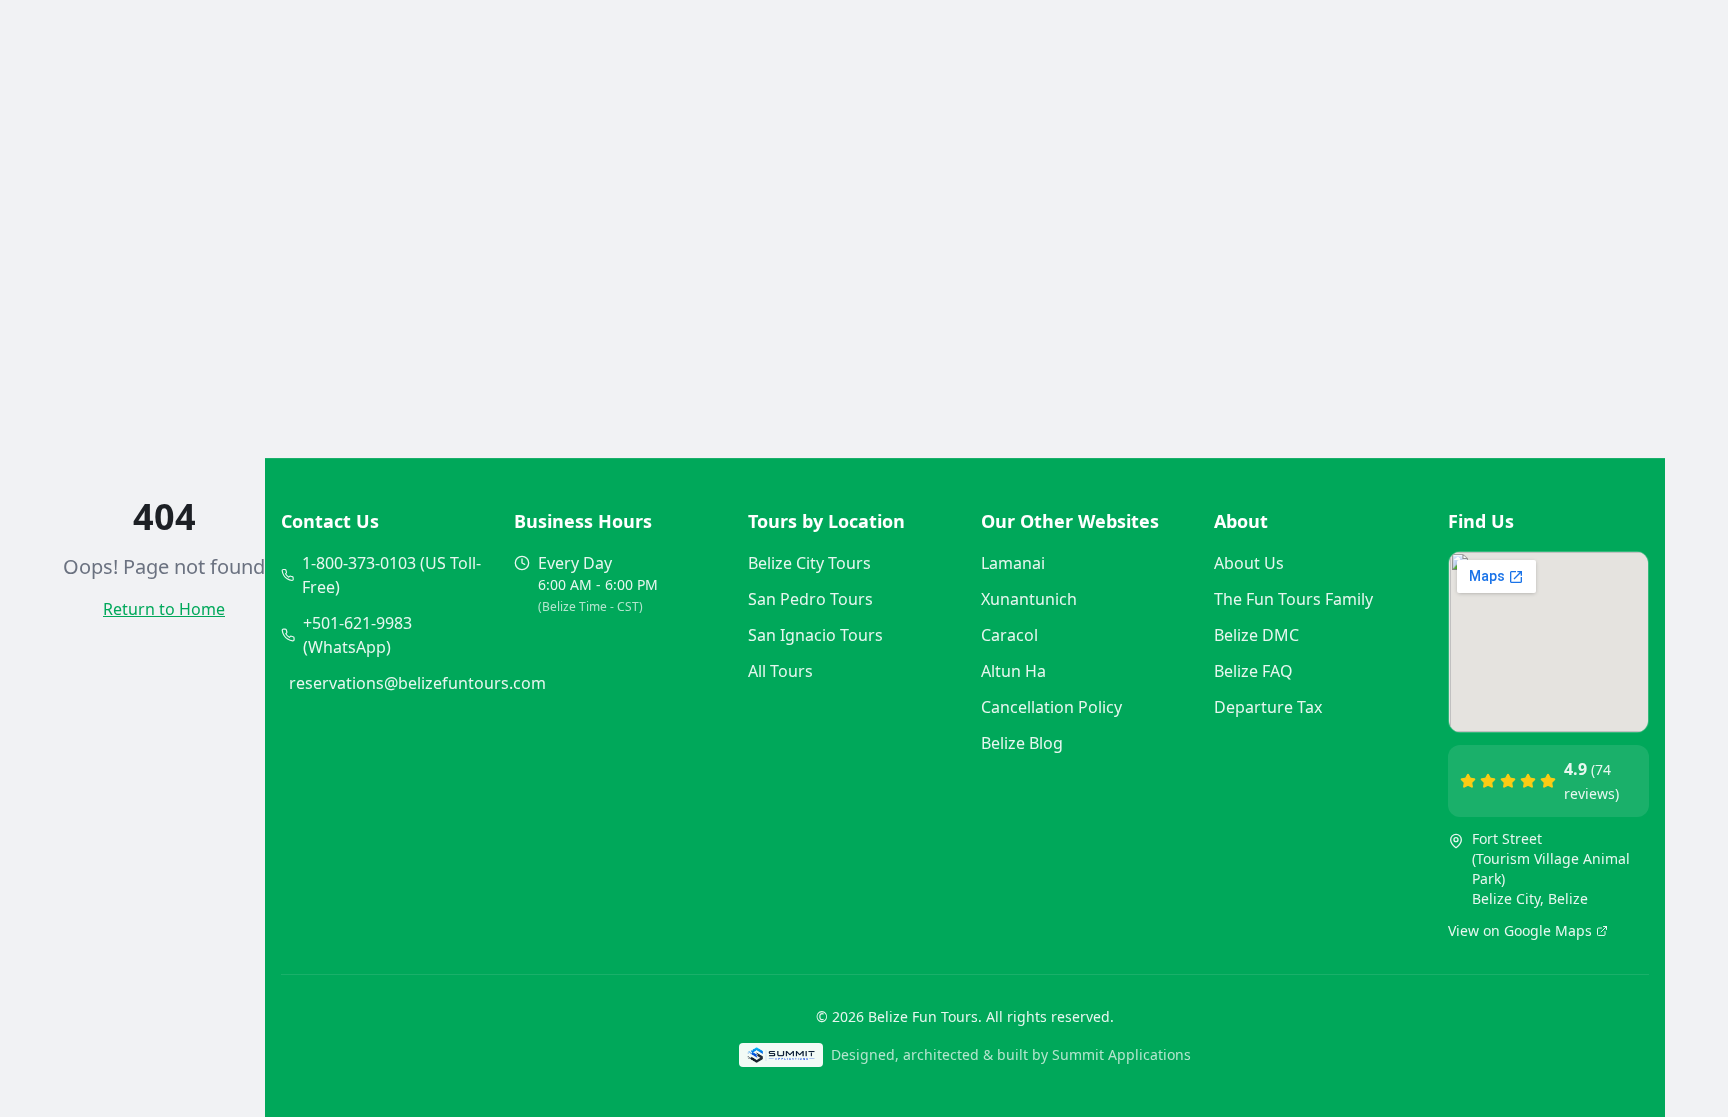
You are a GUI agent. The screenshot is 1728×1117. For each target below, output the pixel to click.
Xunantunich (1029, 599)
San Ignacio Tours (815, 635)
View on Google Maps (1520, 930)
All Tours (780, 671)
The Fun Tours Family (1293, 599)
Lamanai (1013, 563)
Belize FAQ (1253, 671)
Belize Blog (1022, 743)
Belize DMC (1256, 635)
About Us (1249, 563)
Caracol (1009, 635)
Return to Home (164, 609)
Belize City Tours (809, 563)
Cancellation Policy (1051, 707)
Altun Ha (1013, 671)
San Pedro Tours (810, 599)
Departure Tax (1268, 707)
